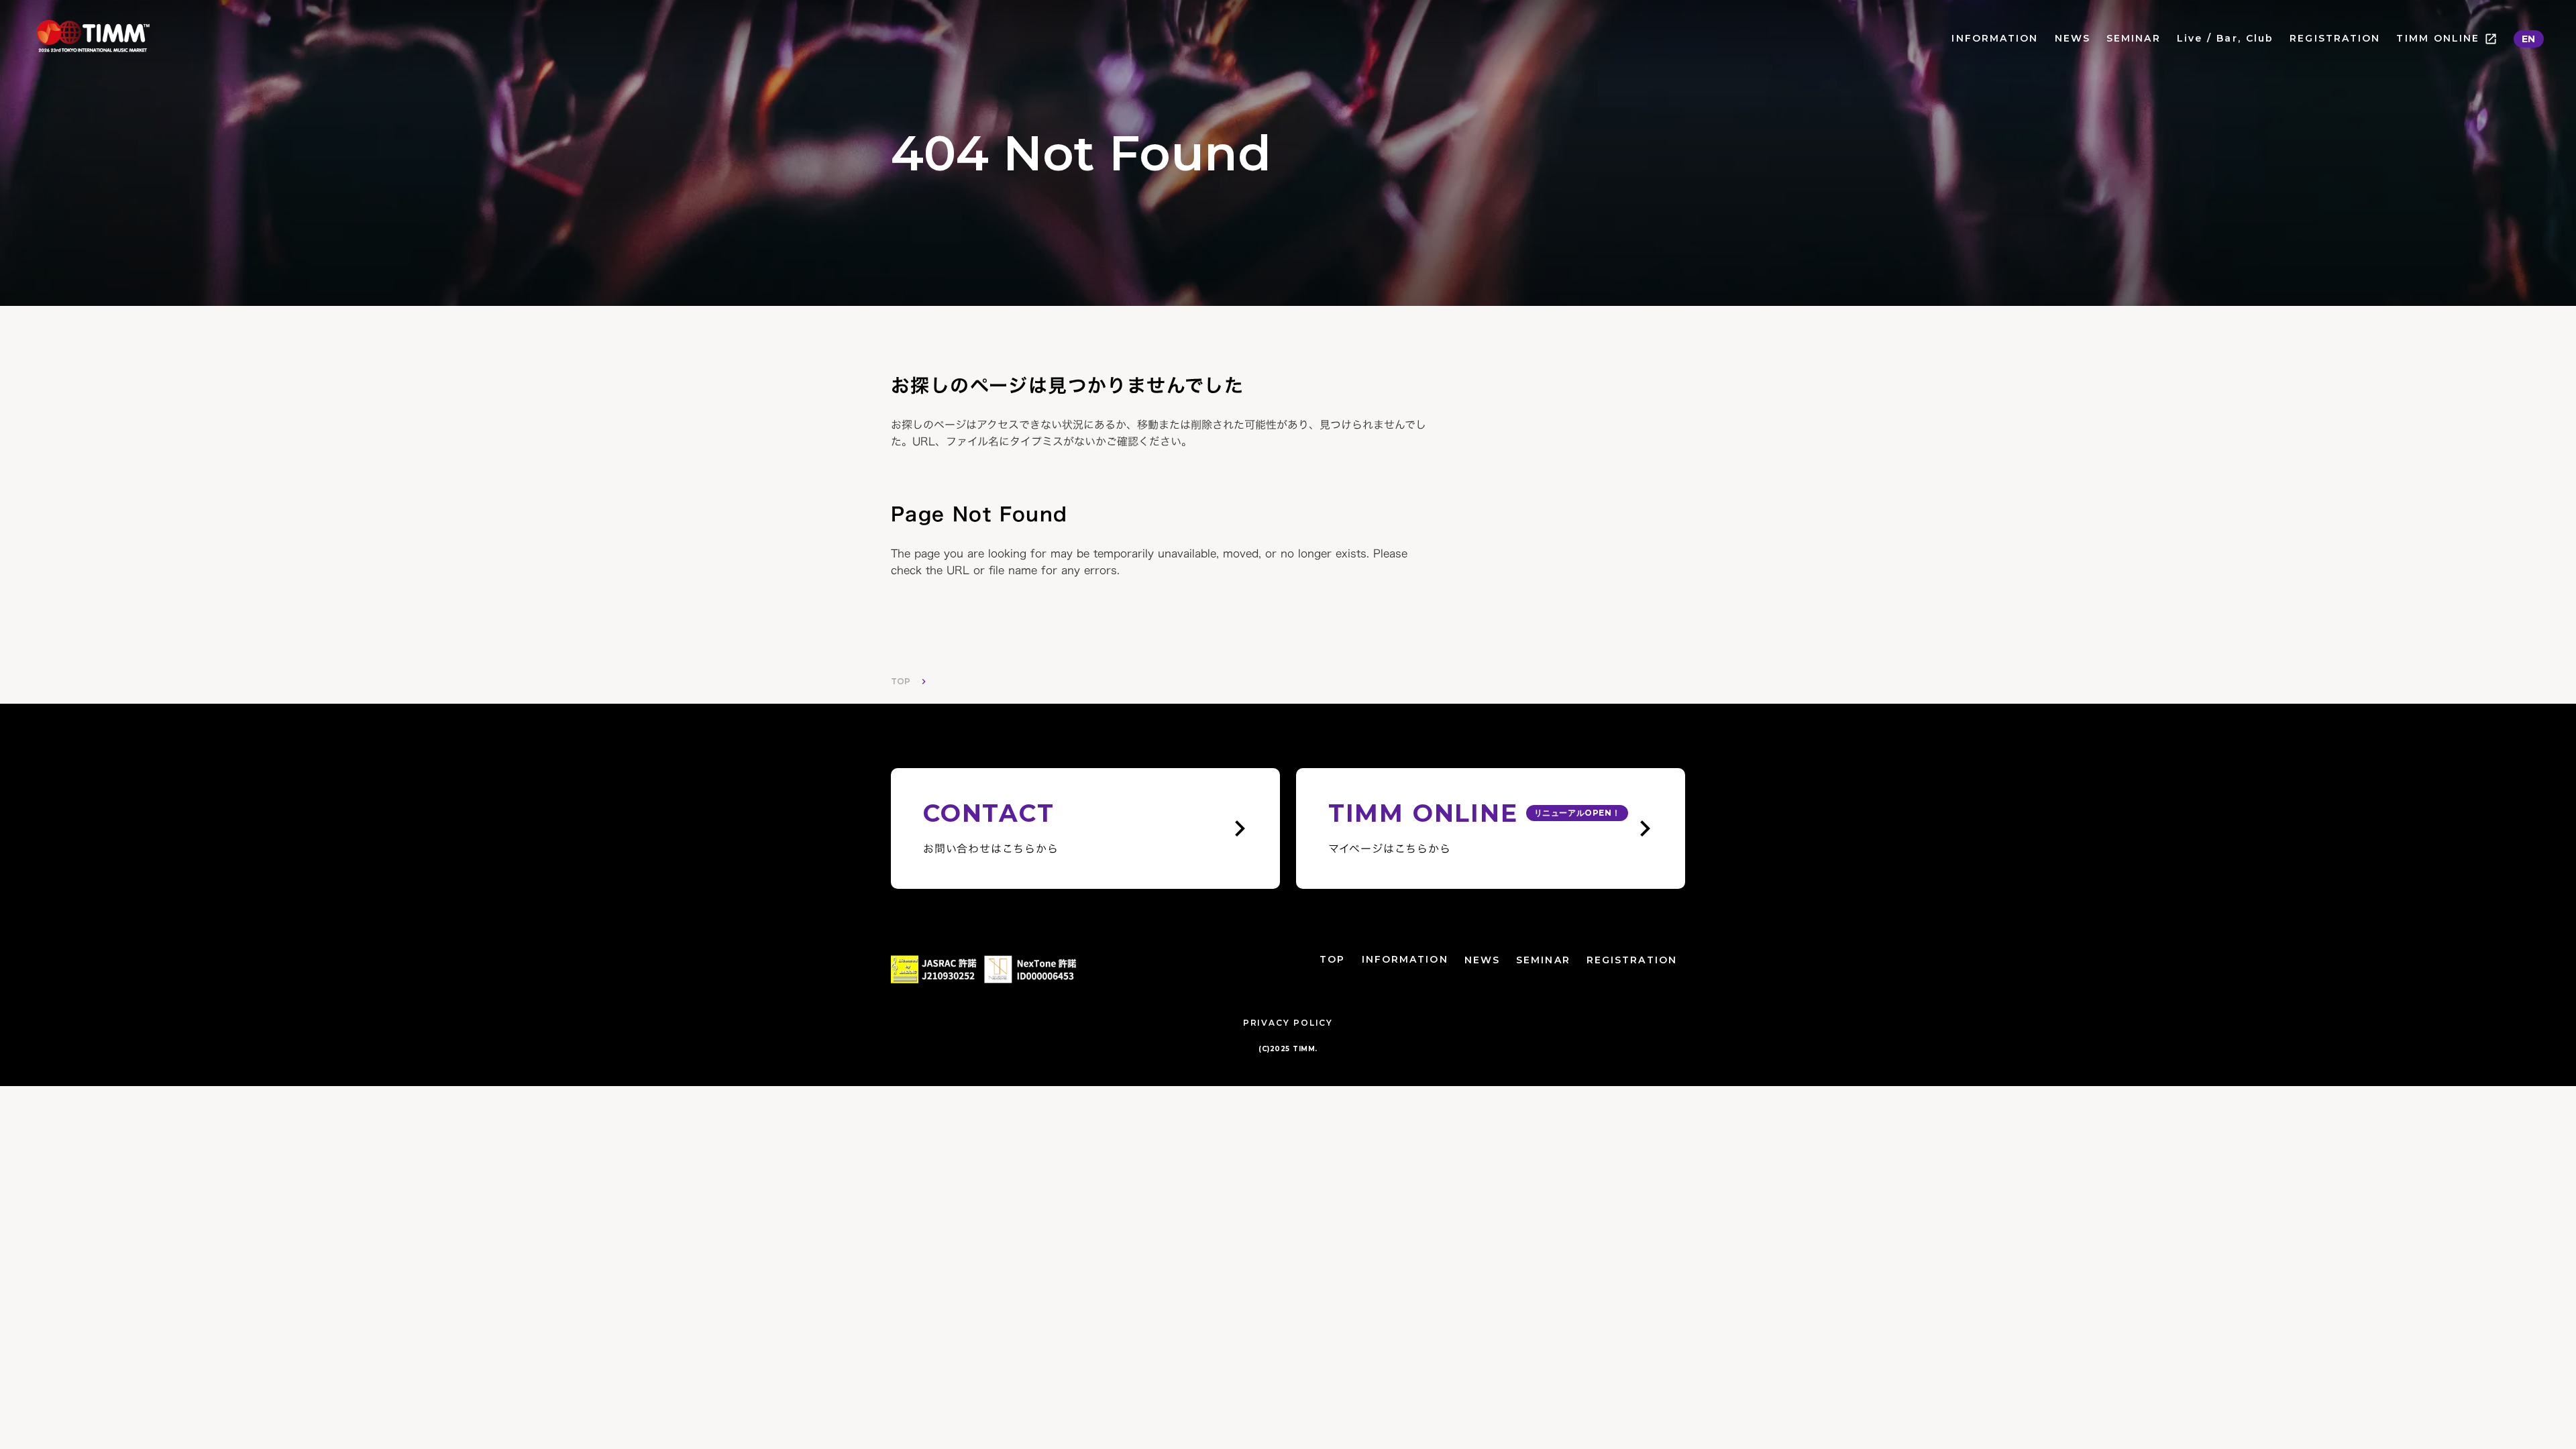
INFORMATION (1995, 38)
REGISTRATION (2335, 38)
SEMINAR (2134, 38)
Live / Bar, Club (2225, 38)
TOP (901, 681)
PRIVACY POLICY (1288, 1023)
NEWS (2073, 38)
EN (2529, 39)
